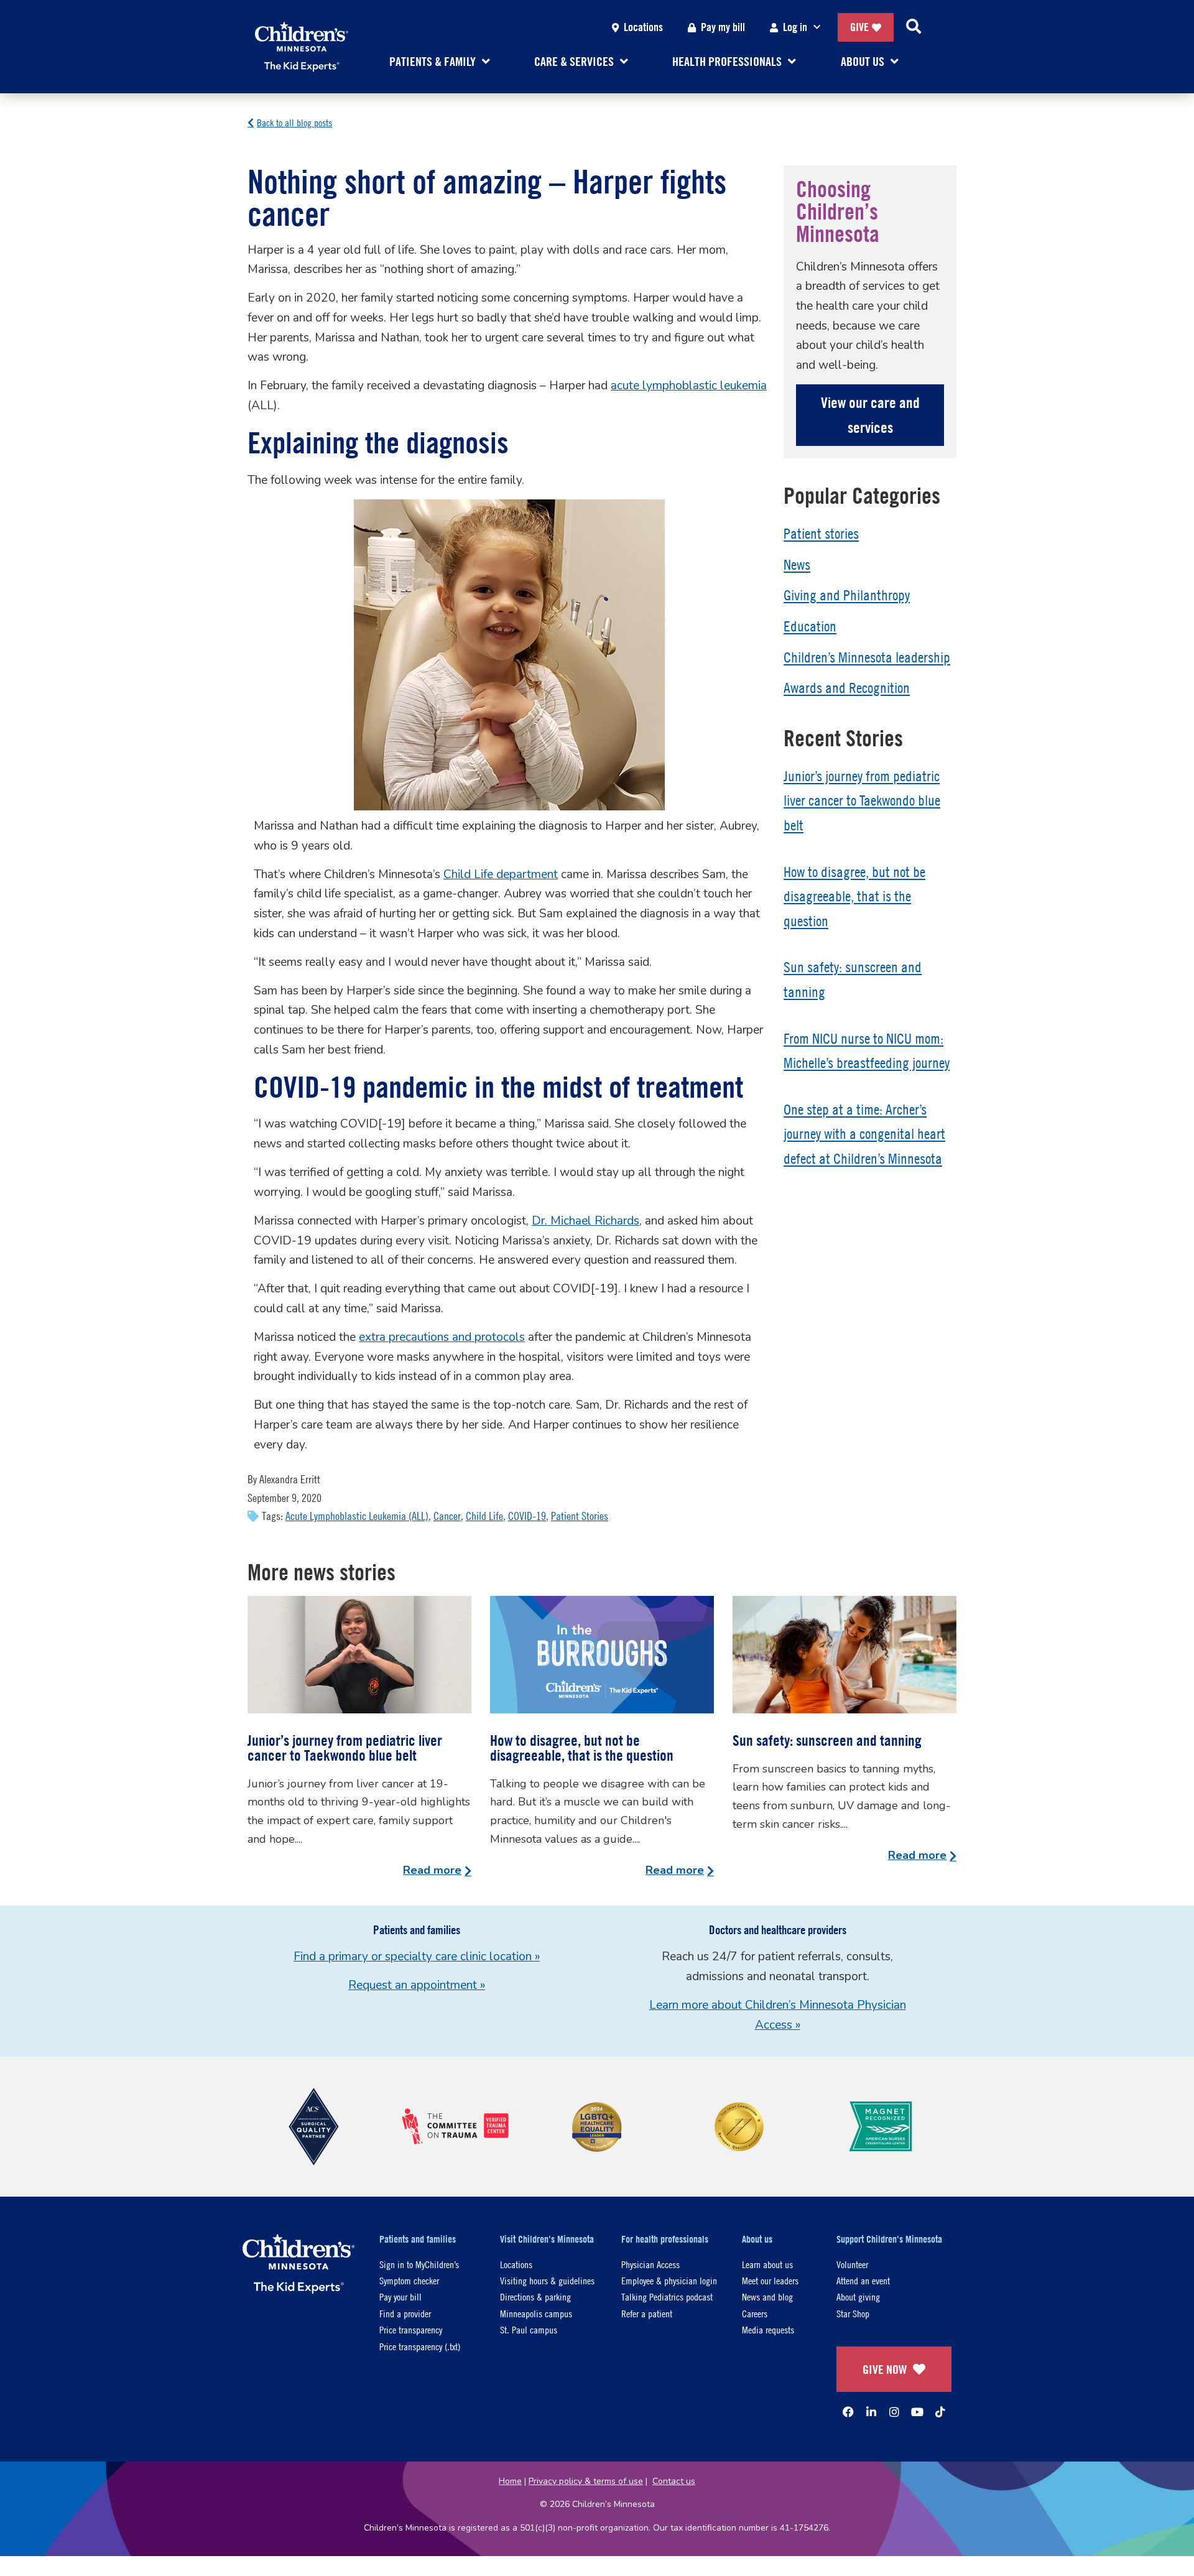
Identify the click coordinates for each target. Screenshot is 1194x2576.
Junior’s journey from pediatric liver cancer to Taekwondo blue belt (862, 801)
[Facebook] (848, 2412)
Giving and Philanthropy (847, 595)
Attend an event (863, 2280)
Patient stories (821, 534)
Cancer (447, 1516)
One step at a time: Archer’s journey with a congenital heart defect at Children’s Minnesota (864, 1134)
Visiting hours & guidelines (547, 2280)
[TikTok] (940, 2412)
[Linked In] (871, 2412)
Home (510, 2481)
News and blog (767, 2296)
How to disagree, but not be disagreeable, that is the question (854, 897)
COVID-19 (527, 1516)
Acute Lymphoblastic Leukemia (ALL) (357, 1516)
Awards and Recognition (847, 688)
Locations (643, 27)
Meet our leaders (770, 2280)
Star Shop (853, 2313)
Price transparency (411, 2329)
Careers (755, 2313)
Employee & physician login (669, 2280)
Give (859, 27)
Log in (795, 27)
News (797, 565)
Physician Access (650, 2264)
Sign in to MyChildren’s (419, 2264)
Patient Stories (580, 1516)
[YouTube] (917, 2412)
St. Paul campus (529, 2329)
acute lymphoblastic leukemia (689, 386)
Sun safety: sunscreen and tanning (827, 1740)
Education (810, 626)
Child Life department (501, 874)
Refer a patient (647, 2313)
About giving (858, 2296)
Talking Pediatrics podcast (667, 2296)
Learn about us (767, 2264)
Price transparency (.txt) (420, 2346)
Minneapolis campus (536, 2313)
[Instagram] (894, 2412)
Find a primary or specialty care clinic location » (417, 1957)
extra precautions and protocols (442, 1337)
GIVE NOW (885, 2369)
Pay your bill (400, 2296)
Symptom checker (409, 2280)
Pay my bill (723, 27)
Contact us (674, 2481)
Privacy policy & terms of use (586, 2481)
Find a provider (405, 2313)
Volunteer (852, 2264)
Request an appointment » (417, 1985)
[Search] (914, 27)
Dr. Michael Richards (585, 1221)
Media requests (768, 2329)
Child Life (484, 1516)
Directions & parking (535, 2296)
